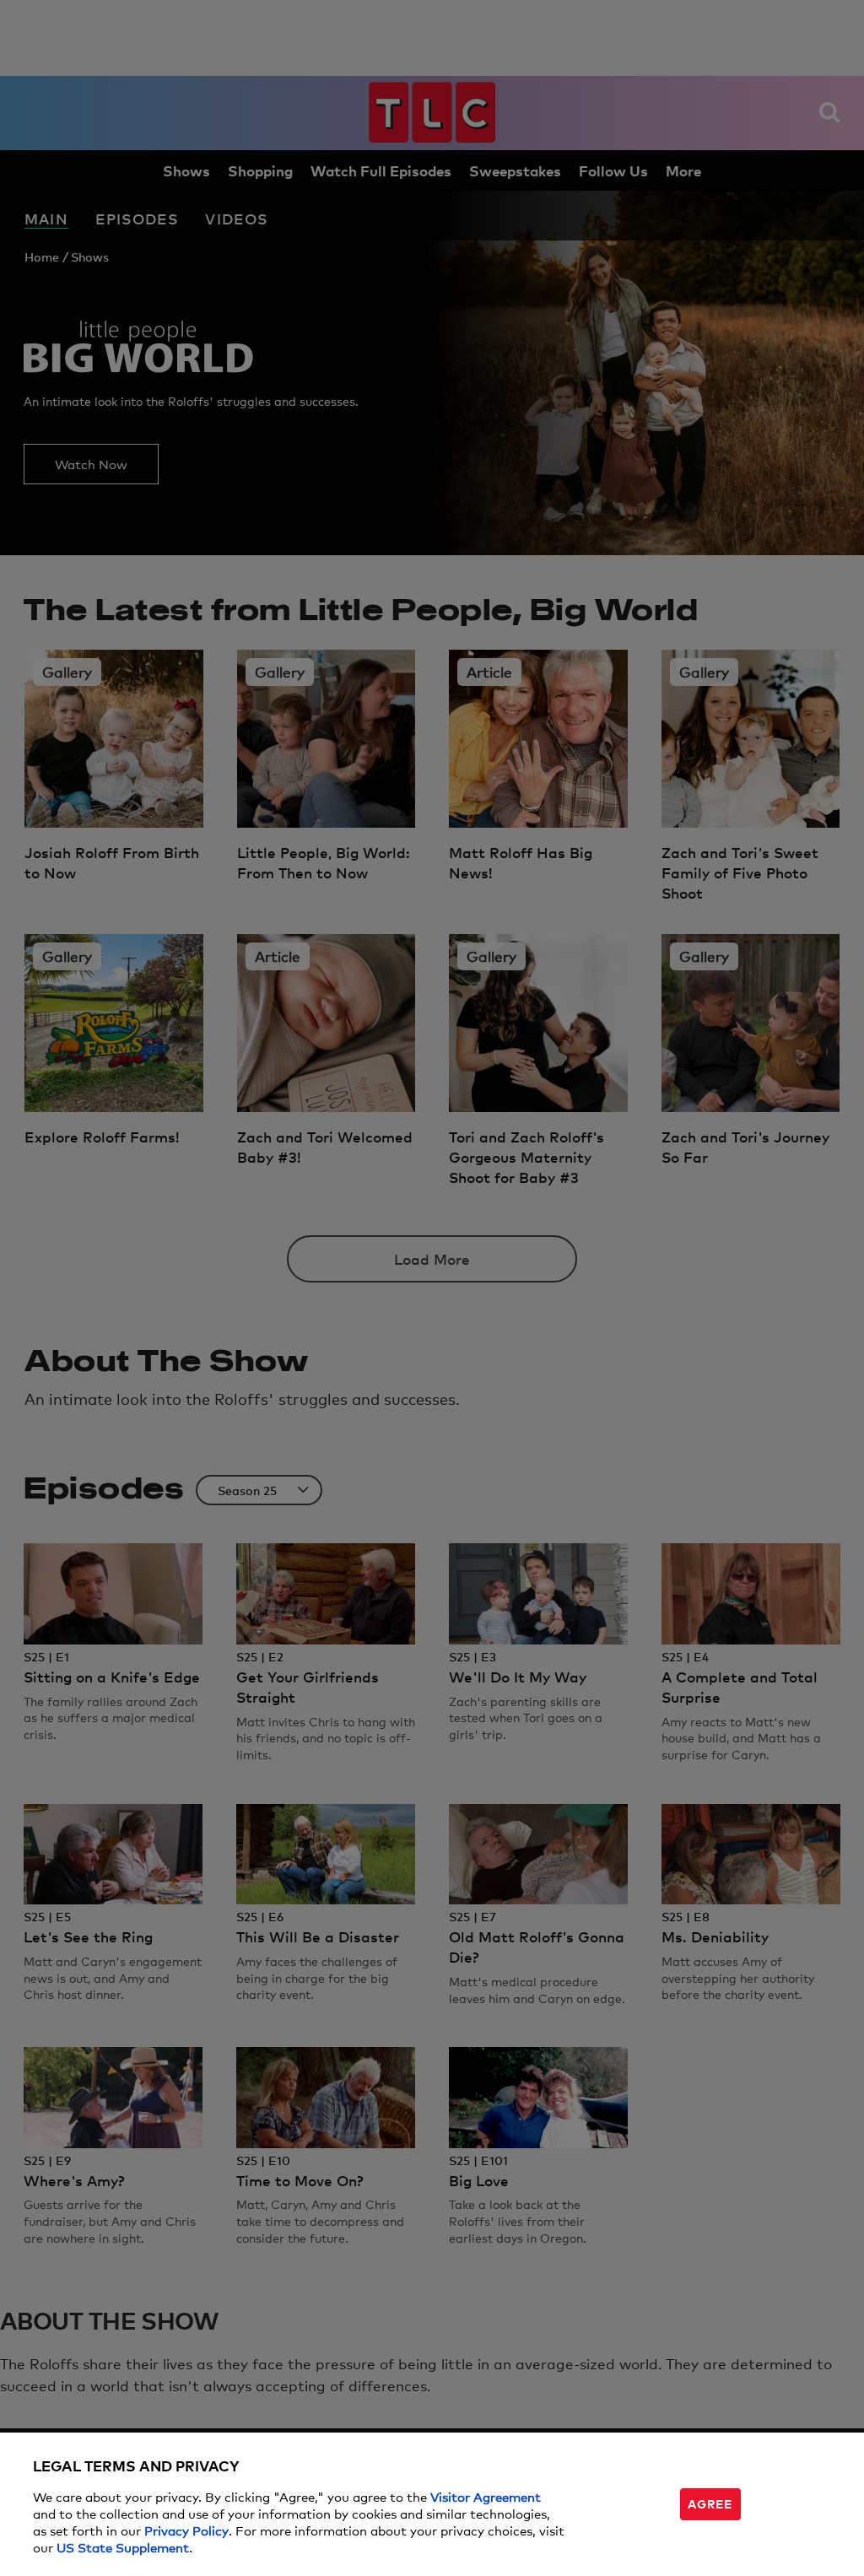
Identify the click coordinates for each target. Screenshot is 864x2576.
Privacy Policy (186, 2530)
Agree (710, 2503)
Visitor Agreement (486, 2496)
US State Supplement (123, 2547)
